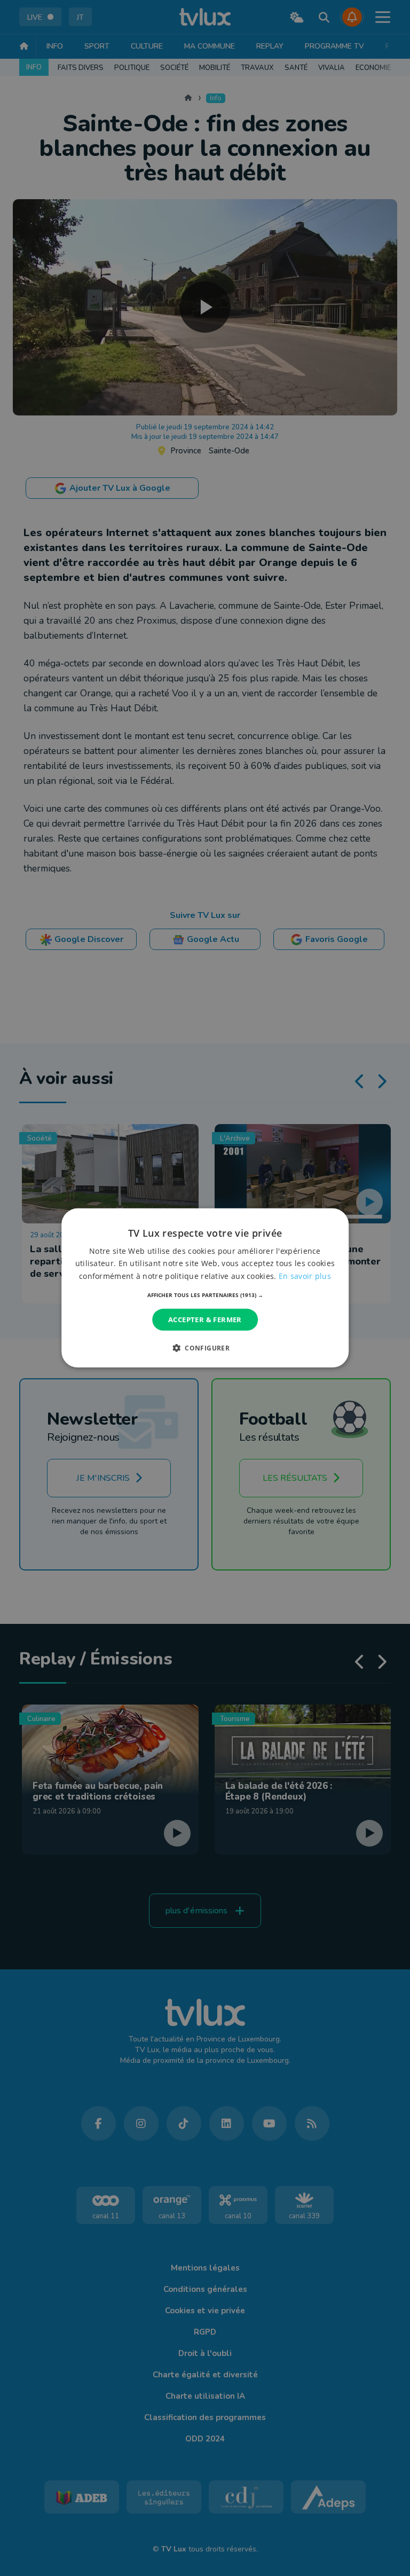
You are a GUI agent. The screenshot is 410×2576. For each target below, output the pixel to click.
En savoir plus (305, 1275)
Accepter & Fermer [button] (205, 1320)
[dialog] (205, 1288)
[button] (205, 1295)
